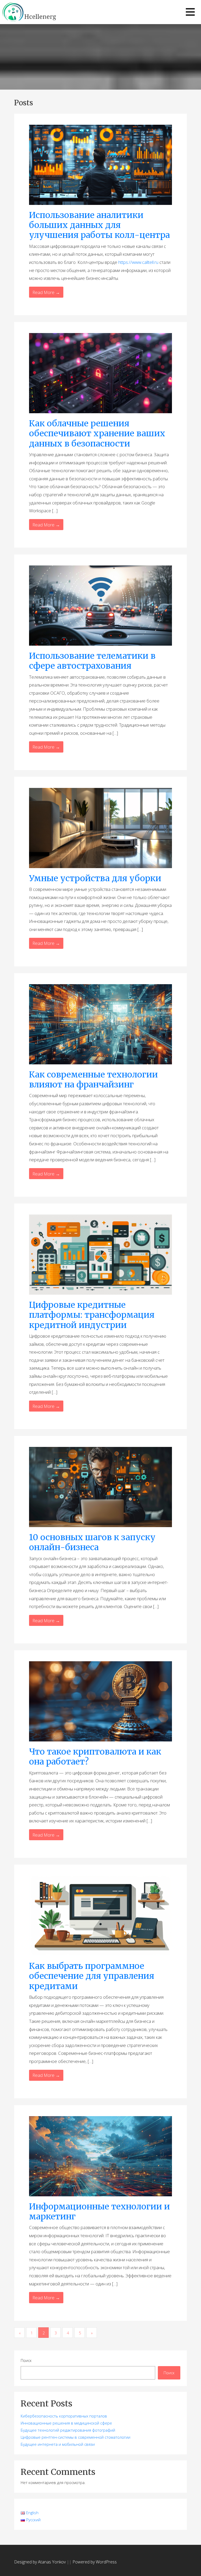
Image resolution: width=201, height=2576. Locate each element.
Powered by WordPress (95, 2562)
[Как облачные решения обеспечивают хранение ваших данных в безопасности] (100, 373)
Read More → (46, 292)
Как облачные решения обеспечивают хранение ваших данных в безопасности (97, 434)
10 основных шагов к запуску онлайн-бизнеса (92, 1542)
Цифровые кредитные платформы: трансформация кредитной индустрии (92, 1315)
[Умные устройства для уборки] (100, 827)
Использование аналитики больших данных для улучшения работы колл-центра (99, 225)
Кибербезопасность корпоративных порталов (64, 2416)
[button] (190, 12)
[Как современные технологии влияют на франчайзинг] (100, 1024)
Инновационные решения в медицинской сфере (66, 2423)
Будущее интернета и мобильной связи (58, 2444)
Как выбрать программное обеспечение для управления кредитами (92, 1976)
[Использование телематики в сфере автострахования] (100, 605)
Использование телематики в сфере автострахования (92, 661)
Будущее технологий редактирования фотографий (68, 2430)
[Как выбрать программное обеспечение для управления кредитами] (100, 1915)
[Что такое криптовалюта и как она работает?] (100, 1701)
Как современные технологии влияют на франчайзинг (93, 1080)
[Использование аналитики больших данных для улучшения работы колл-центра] (100, 164)
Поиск (26, 2360)
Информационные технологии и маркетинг (99, 2212)
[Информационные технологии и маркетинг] (100, 2156)
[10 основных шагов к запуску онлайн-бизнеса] (100, 1487)
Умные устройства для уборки (95, 878)
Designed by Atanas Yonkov (40, 2562)
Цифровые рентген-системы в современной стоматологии (76, 2437)
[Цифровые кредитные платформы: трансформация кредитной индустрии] (100, 1254)
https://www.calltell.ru (138, 262)
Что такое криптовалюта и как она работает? (95, 1757)
